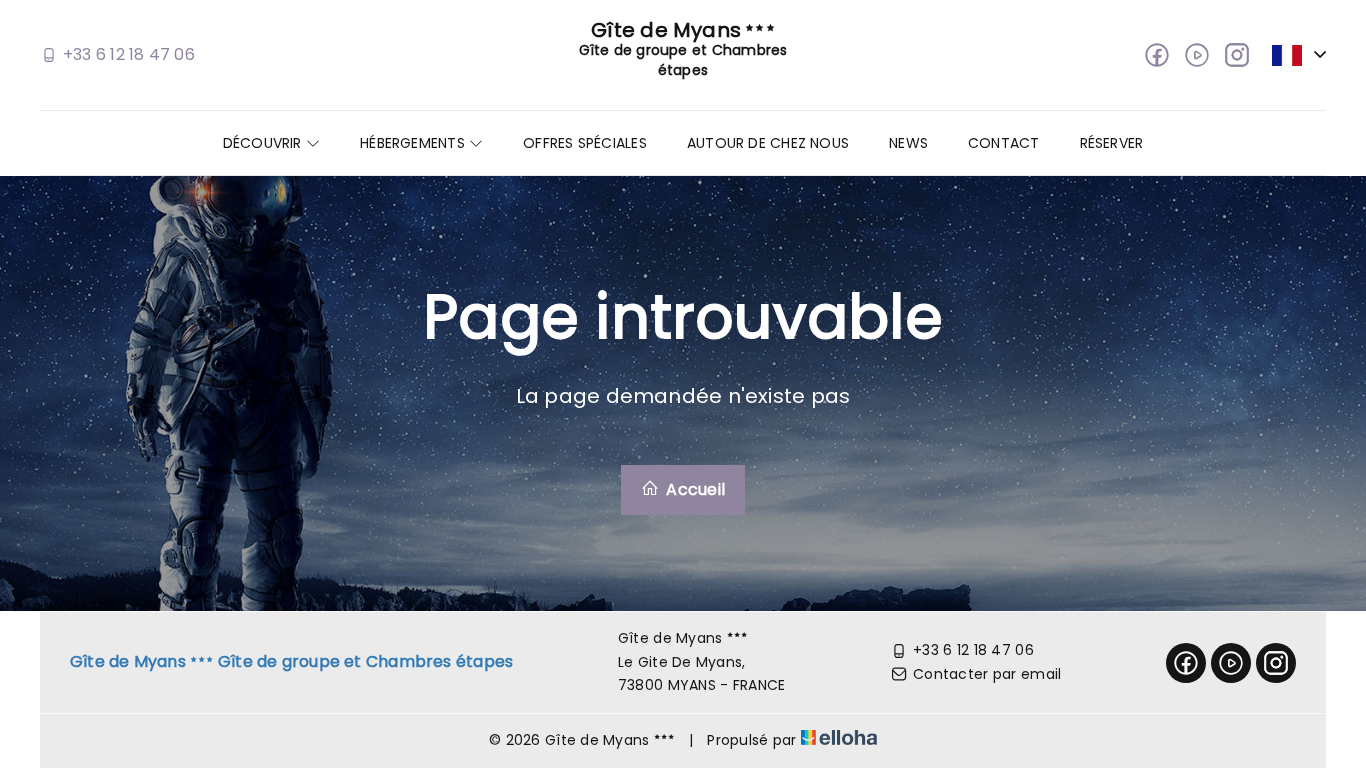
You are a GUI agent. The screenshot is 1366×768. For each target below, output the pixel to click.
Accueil (693, 489)
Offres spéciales (585, 143)
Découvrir (264, 143)
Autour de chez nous (768, 143)
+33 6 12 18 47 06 (973, 650)
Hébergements (414, 143)
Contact (1004, 143)
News (908, 143)
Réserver (1112, 143)
